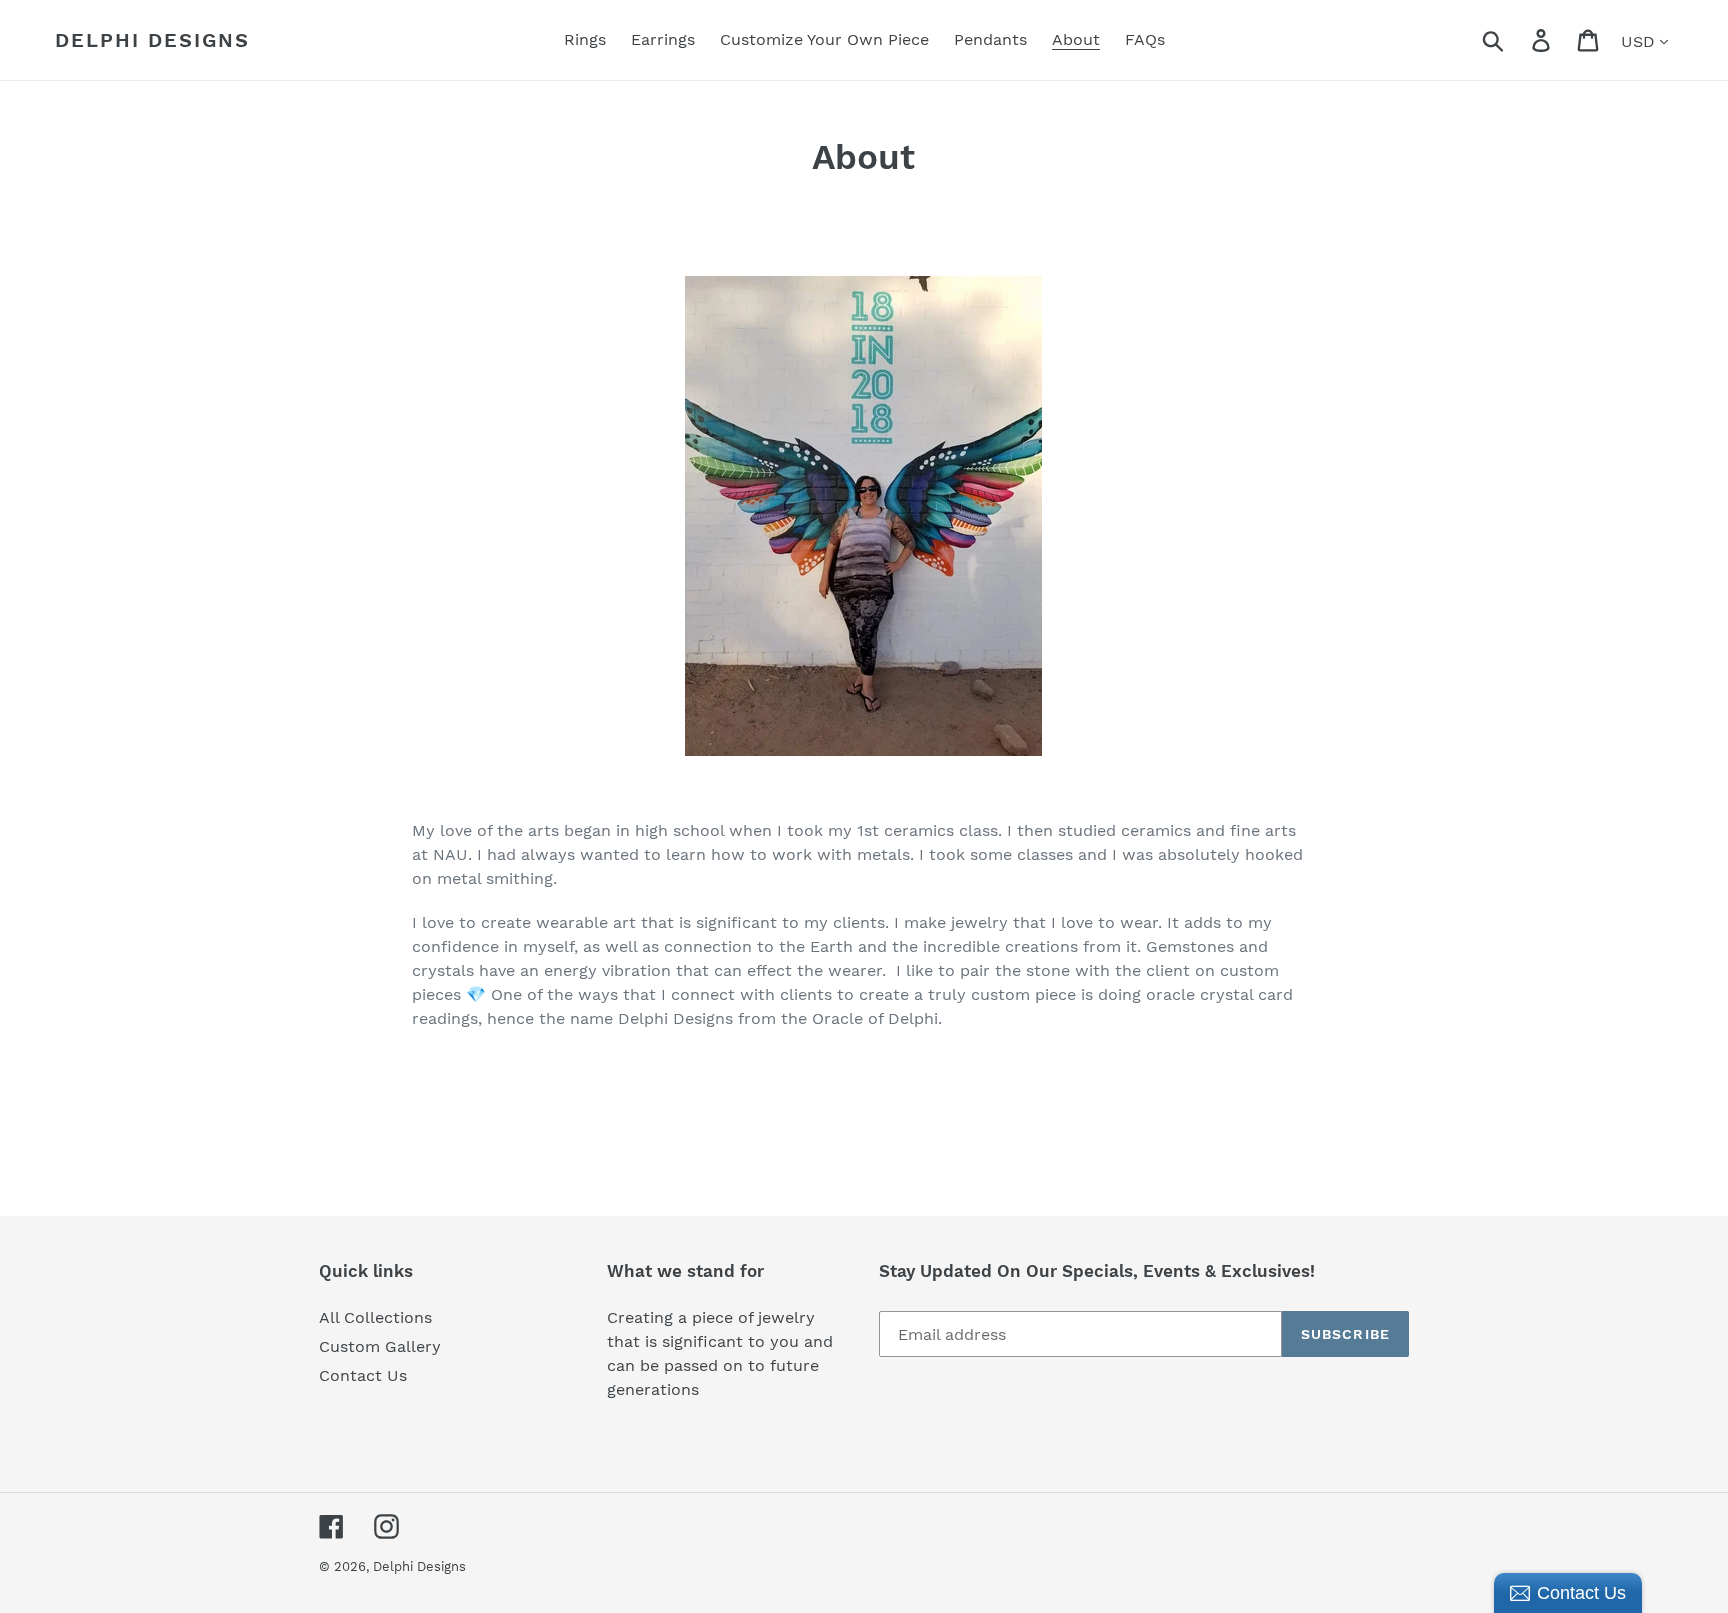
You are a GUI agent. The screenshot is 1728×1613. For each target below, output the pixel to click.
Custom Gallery (380, 1346)
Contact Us (363, 1375)
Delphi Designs (152, 40)
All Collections (375, 1317)
